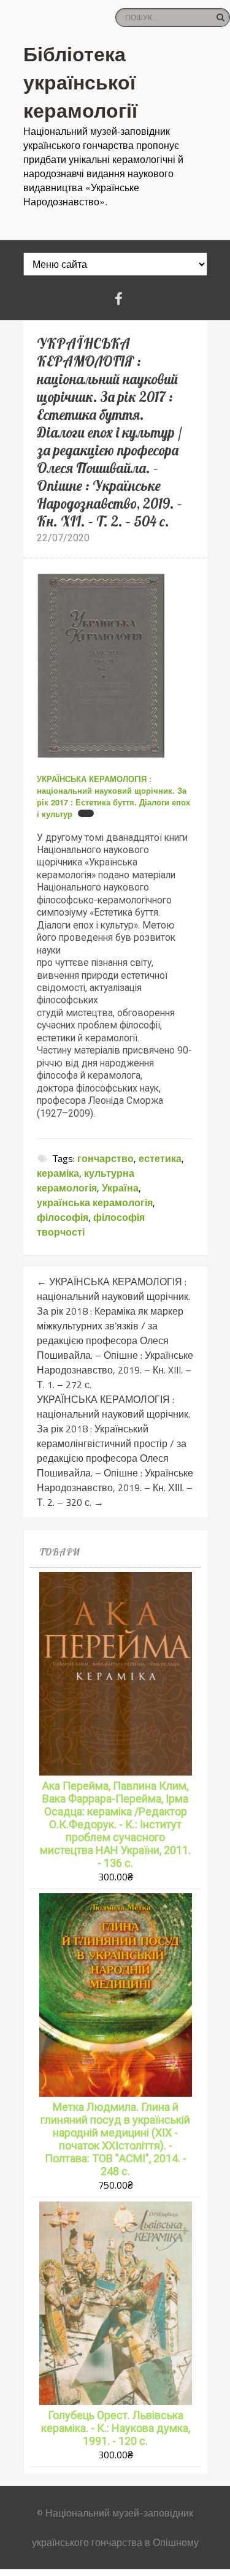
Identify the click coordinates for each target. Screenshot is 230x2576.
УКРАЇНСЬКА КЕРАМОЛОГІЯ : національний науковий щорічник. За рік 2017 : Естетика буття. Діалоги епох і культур (113, 796)
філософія (63, 1217)
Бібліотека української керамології (80, 82)
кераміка (58, 1173)
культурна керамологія (86, 1180)
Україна (120, 1188)
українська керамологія (95, 1203)
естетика (160, 1158)
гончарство (105, 1158)
